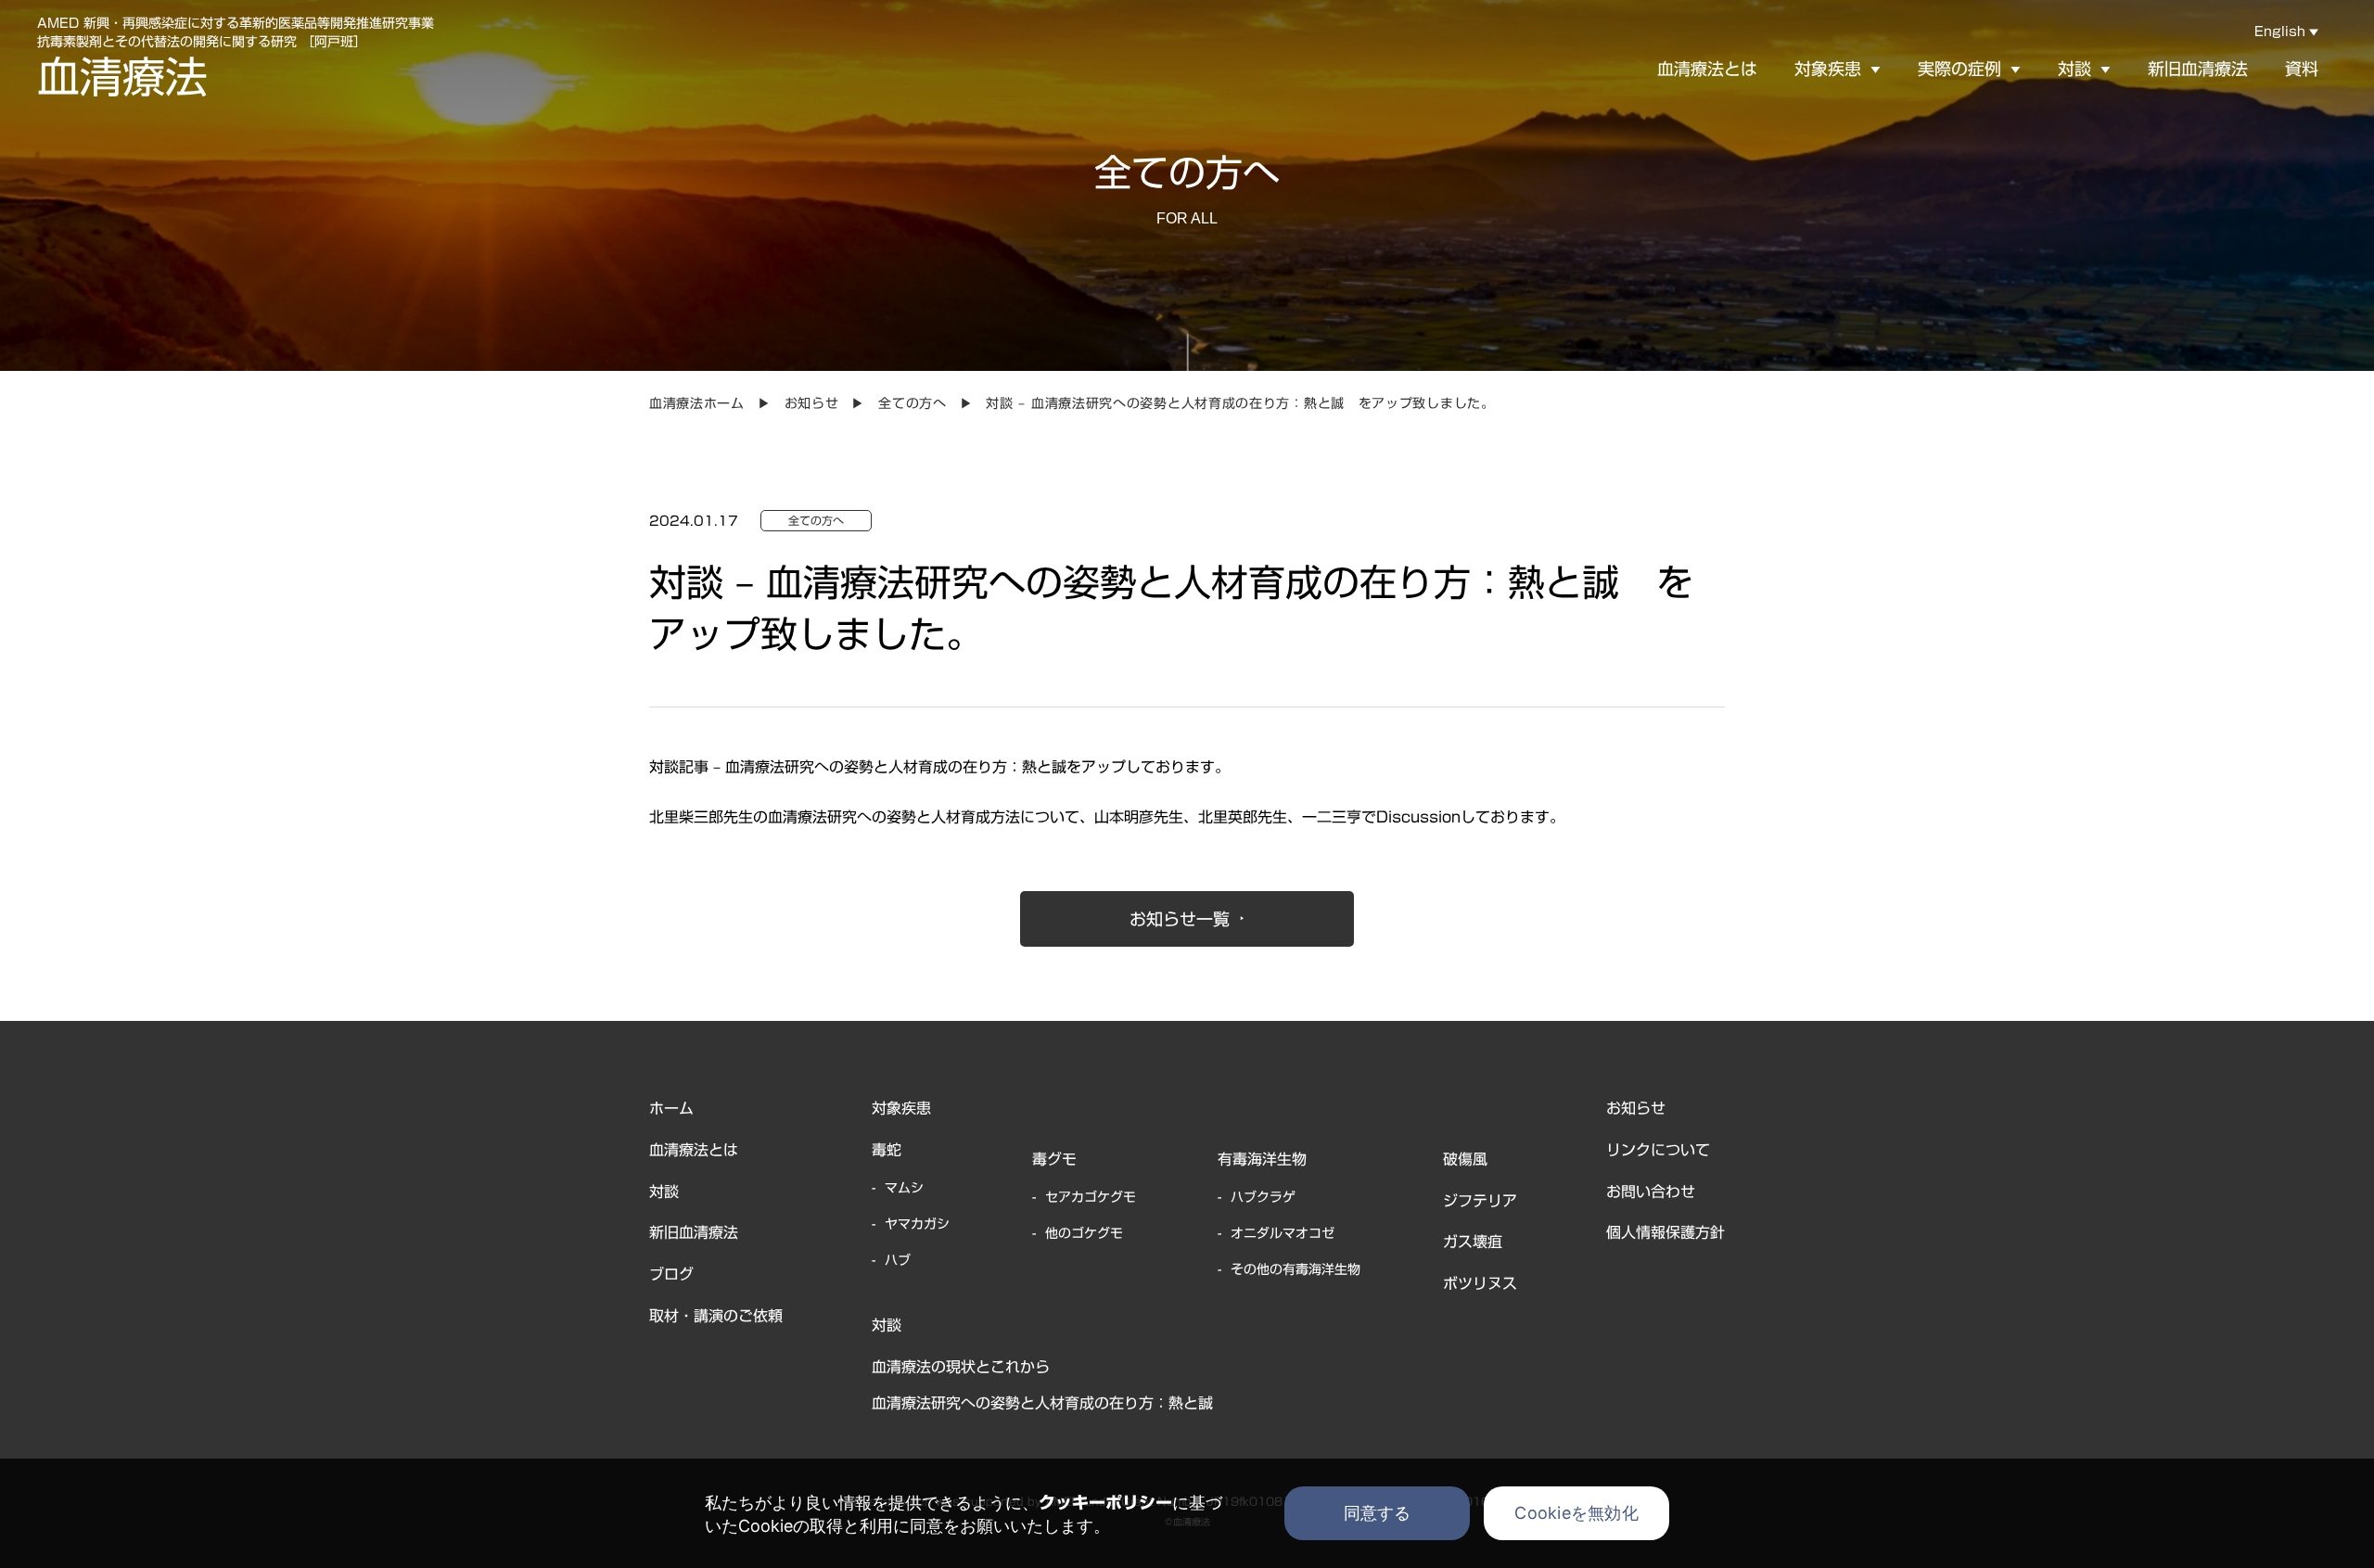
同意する (1378, 1513)
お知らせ (812, 403)
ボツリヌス (1480, 1283)
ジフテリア (1480, 1201)
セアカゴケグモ (1091, 1197)
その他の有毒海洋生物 (1295, 1269)
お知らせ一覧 (1180, 919)
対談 (664, 1192)
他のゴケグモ (1084, 1233)
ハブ (898, 1260)
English (2280, 32)
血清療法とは (1707, 69)
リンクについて (1658, 1150)
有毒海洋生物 (1262, 1159)
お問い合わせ (1651, 1192)
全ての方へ (913, 403)
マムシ (904, 1188)
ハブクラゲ (1263, 1197)
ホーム (671, 1108)
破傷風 (1465, 1159)
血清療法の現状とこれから (961, 1367)
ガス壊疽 (1473, 1242)
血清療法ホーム (697, 403)
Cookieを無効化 (1576, 1513)
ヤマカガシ (917, 1224)
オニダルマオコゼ (1283, 1233)
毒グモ (1054, 1159)
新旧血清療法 (2198, 69)
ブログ (671, 1274)
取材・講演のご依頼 (716, 1316)
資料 (2302, 69)
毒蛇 (887, 1150)
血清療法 (122, 77)
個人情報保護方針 (1666, 1232)
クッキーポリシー (1105, 1502)
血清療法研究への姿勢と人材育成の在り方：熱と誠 (1042, 1403)
